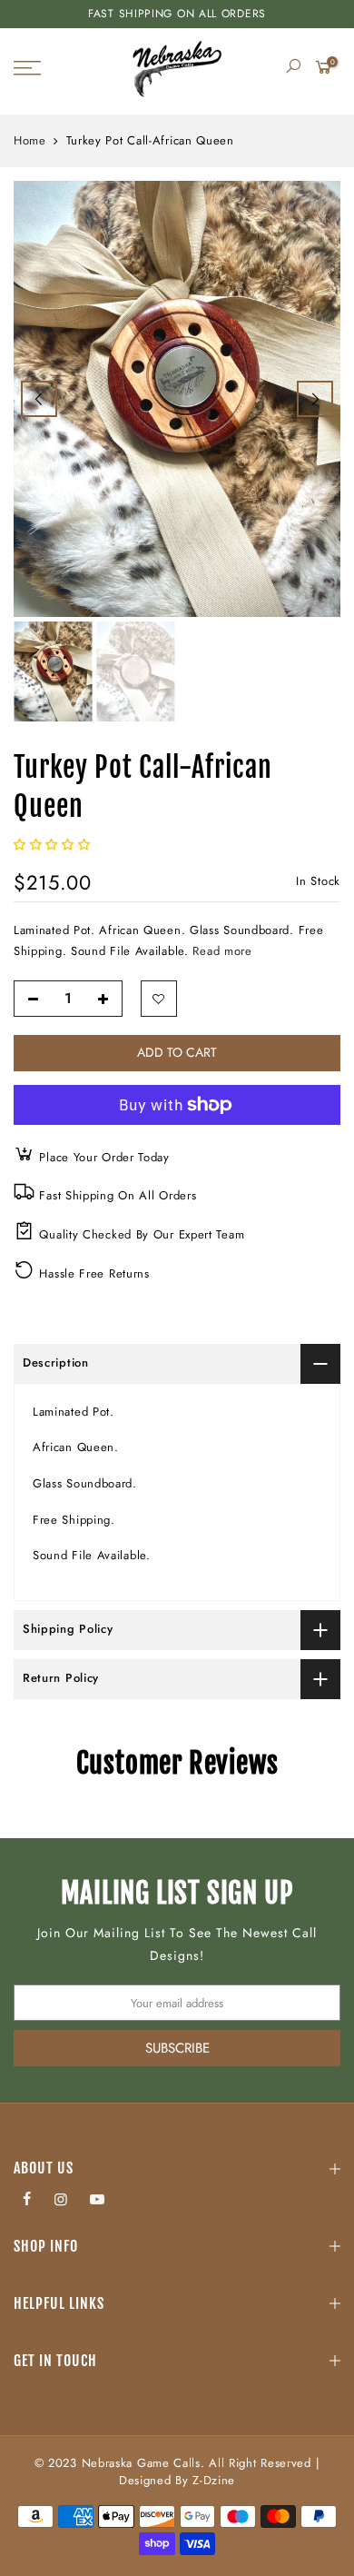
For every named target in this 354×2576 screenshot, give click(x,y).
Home (30, 141)
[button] (54, 845)
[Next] (315, 399)
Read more (221, 951)
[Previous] (39, 399)
